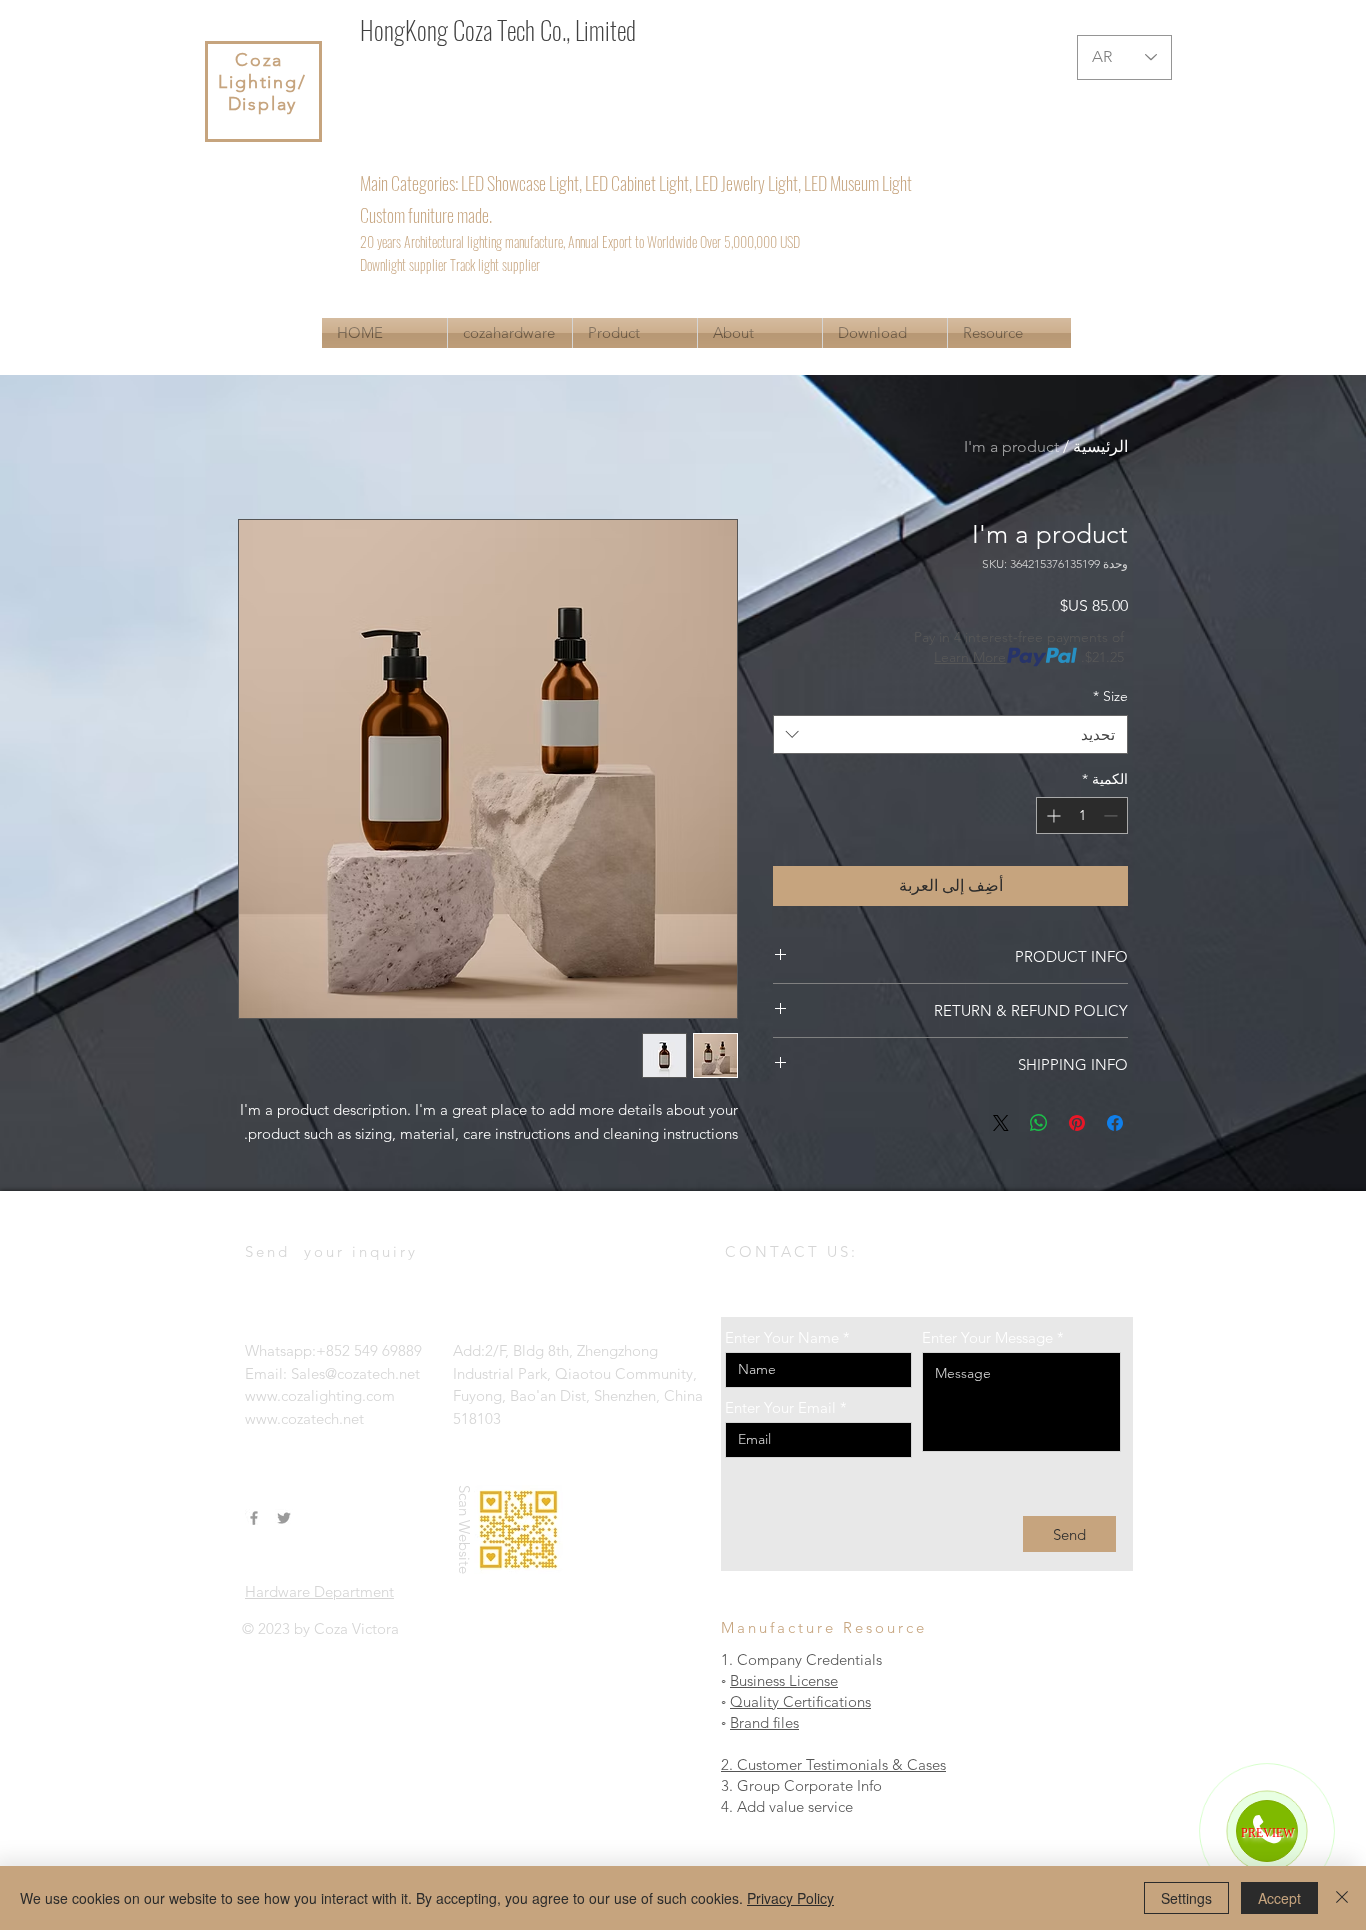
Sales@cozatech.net (531, 123)
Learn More (970, 657)
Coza (262, 60)
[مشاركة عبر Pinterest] (1077, 1123)
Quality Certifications (800, 1701)
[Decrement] (1112, 815)
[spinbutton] (1082, 815)
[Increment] (1051, 815)
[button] (635, 333)
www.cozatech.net (304, 1418)
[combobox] (950, 734)
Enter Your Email (780, 1407)
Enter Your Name (782, 1337)
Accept (1279, 1898)
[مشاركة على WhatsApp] (1039, 1123)
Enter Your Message (987, 1337)
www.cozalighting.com (320, 1395)
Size (1110, 696)
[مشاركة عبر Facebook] (1115, 1123)
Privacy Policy (790, 1898)
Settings (1186, 1898)
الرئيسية (1100, 446)
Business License (784, 1680)
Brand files (764, 1722)
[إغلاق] (1342, 1898)
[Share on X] (1001, 1123)
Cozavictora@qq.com (692, 123)
